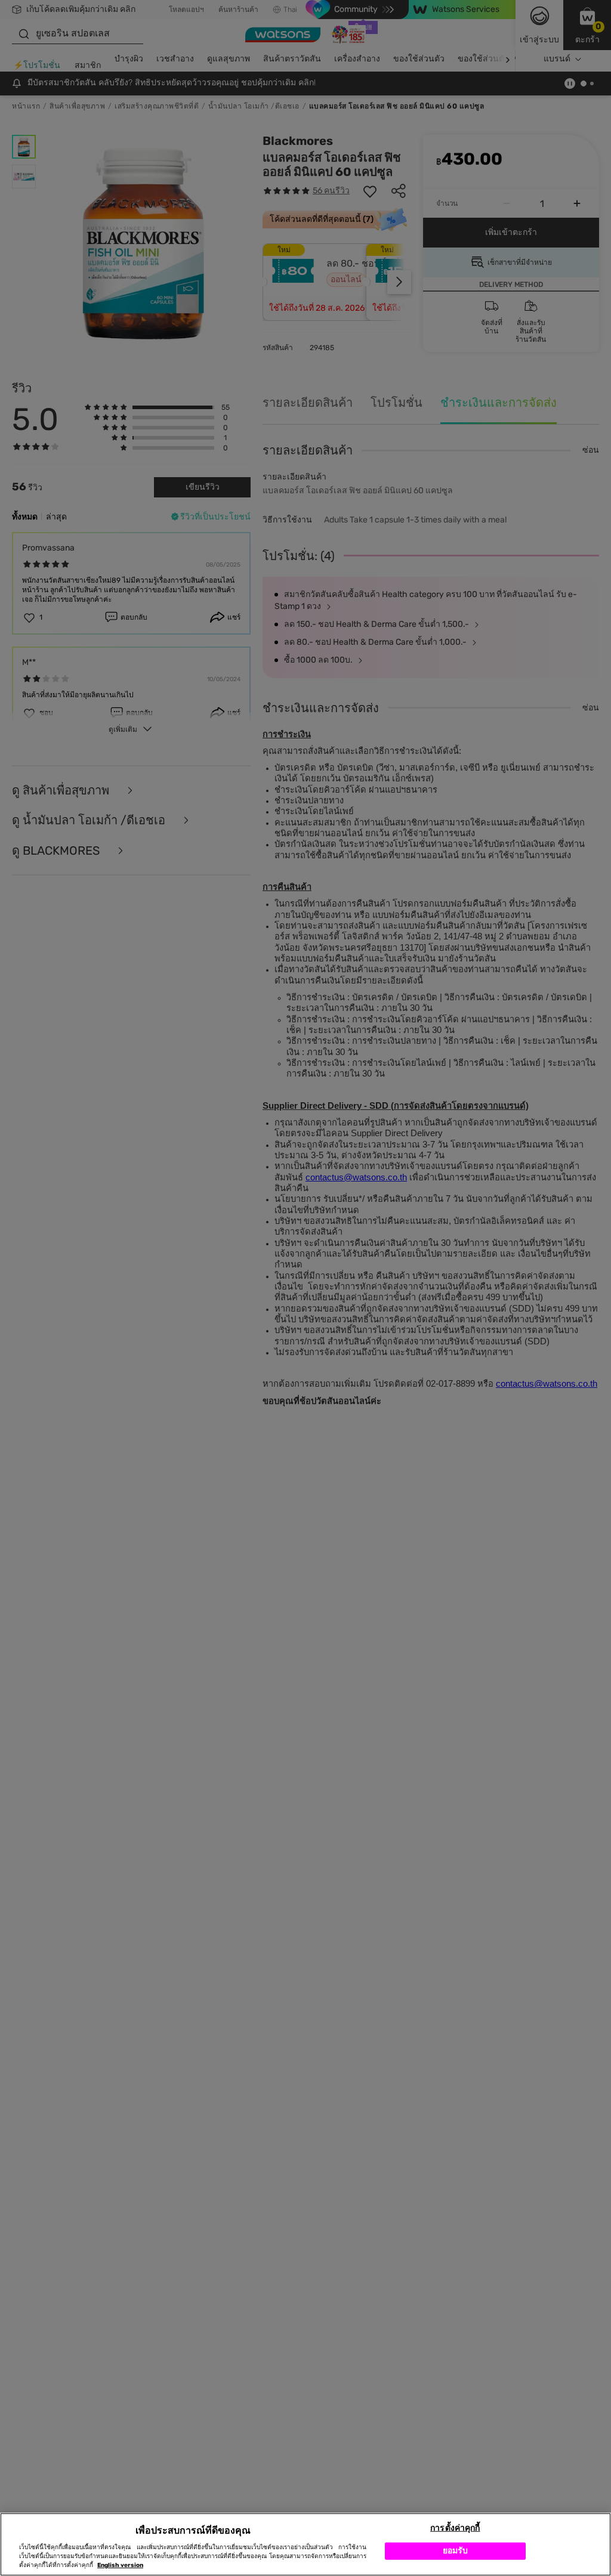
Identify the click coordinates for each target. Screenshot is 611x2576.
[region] (305, 2544)
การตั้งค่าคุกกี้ (455, 2528)
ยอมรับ (456, 2551)
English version (120, 2565)
